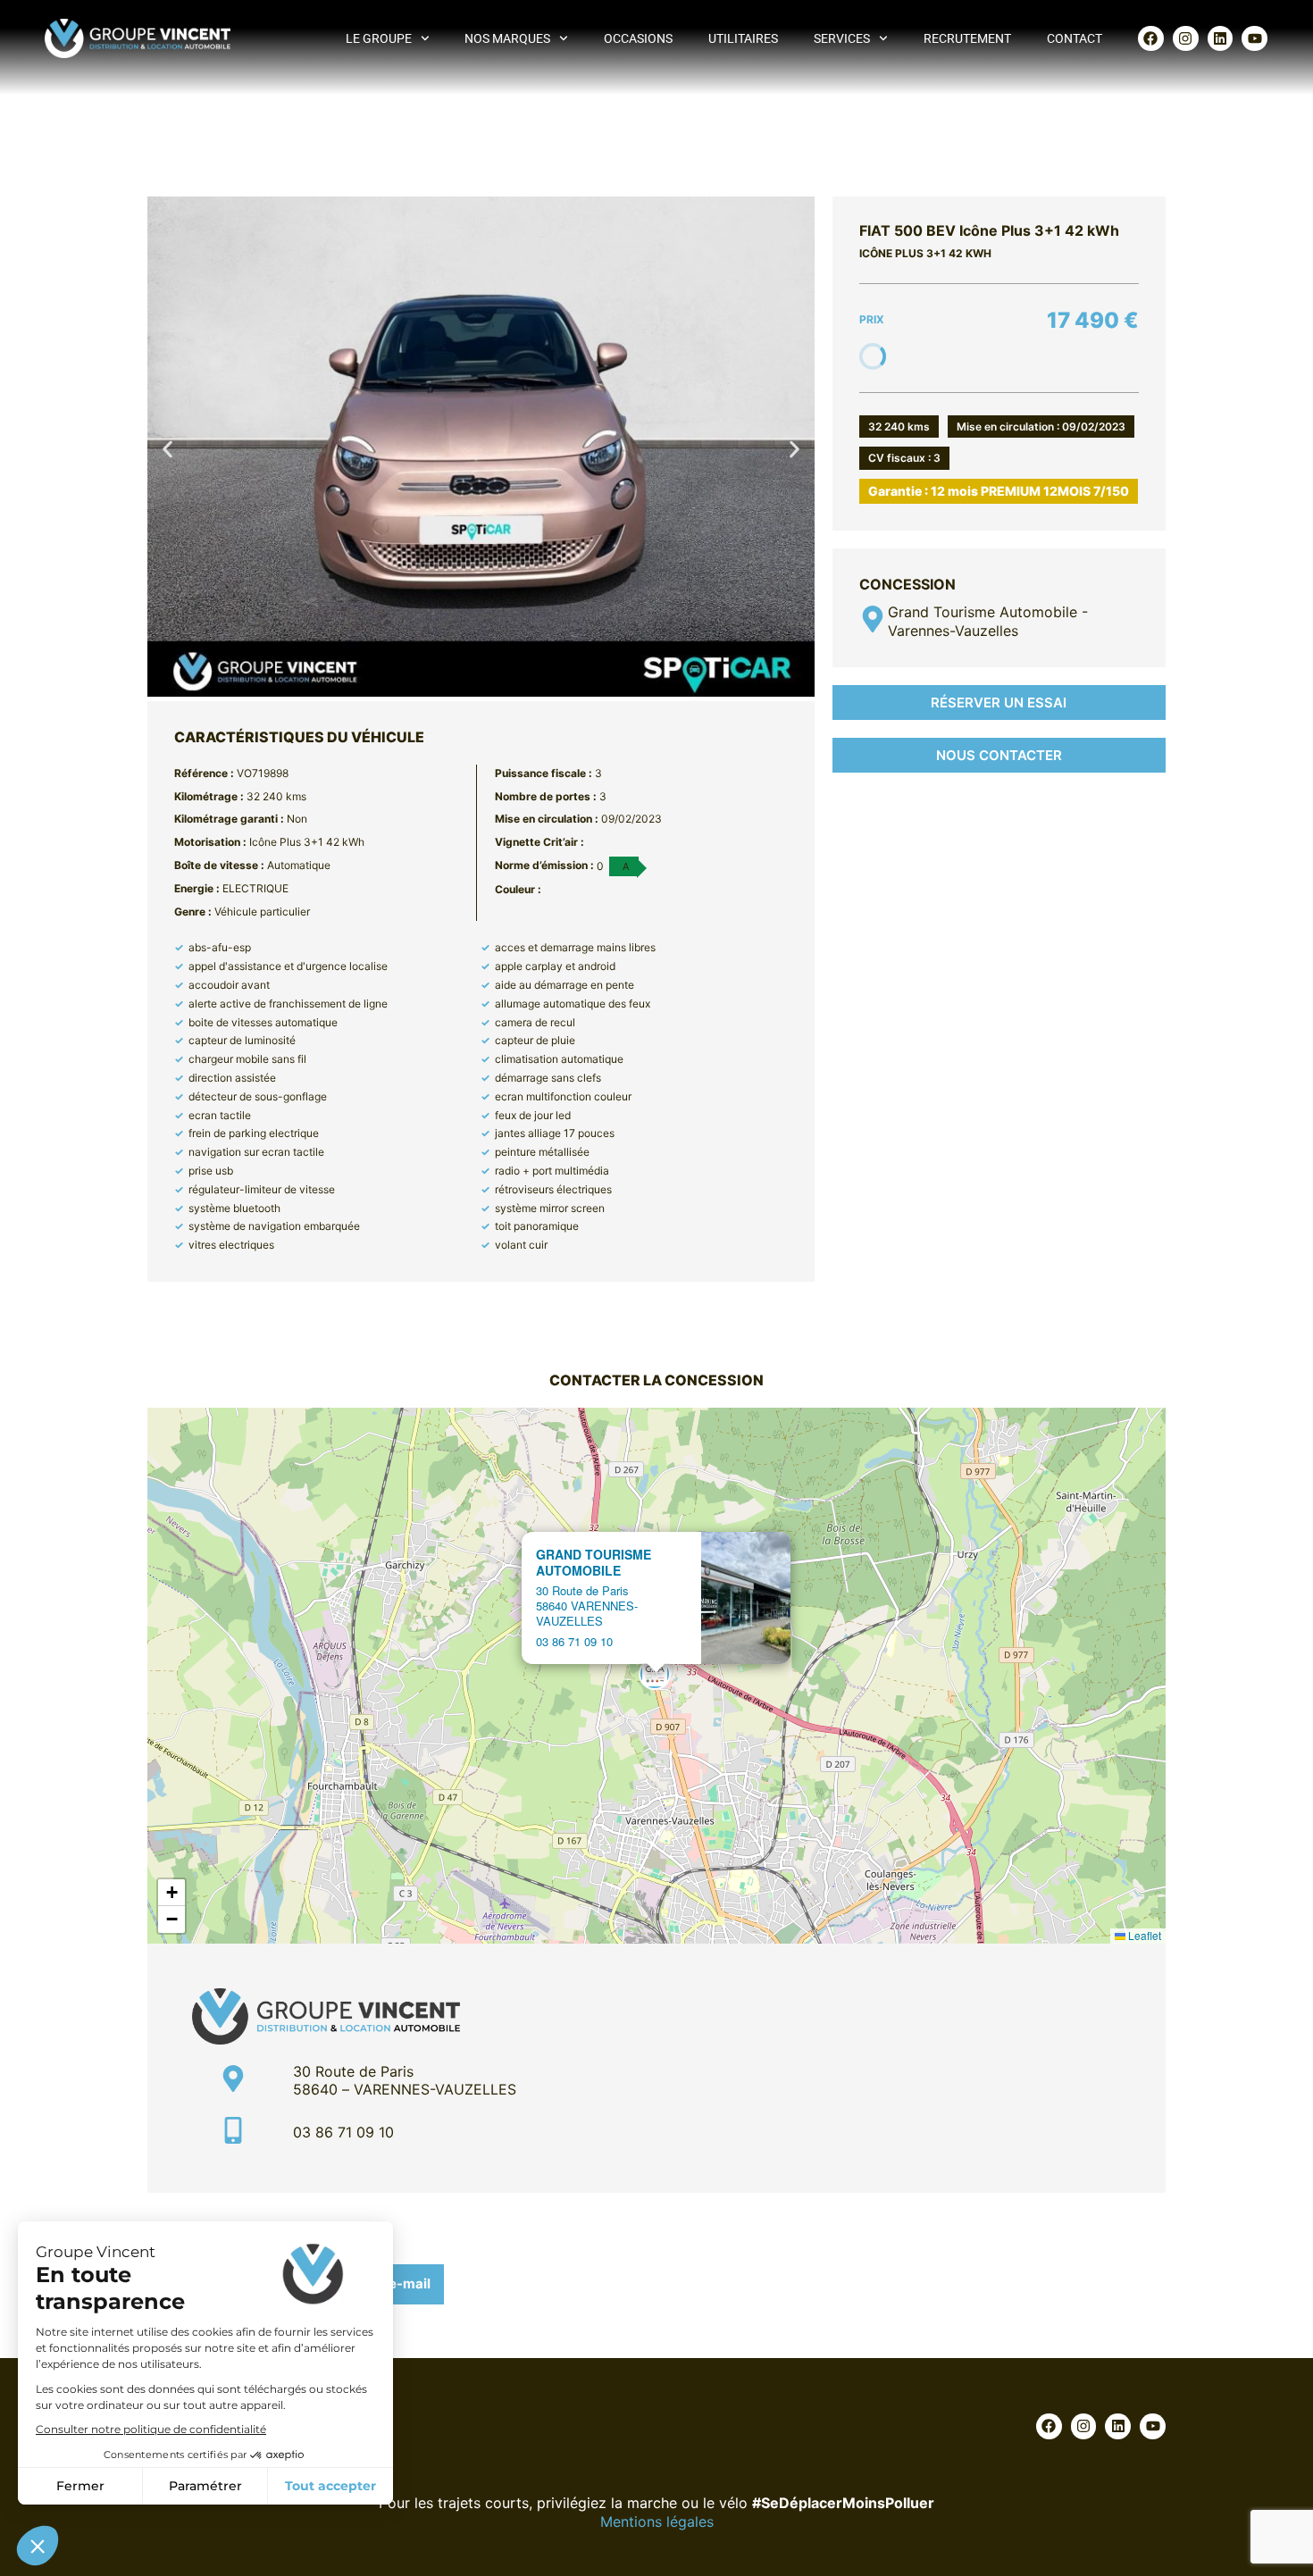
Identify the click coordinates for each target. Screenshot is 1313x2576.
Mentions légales (657, 2522)
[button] (167, 449)
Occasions (638, 38)
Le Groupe (379, 38)
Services (842, 38)
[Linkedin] (1221, 39)
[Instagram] (1186, 39)
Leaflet (1143, 1935)
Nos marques (507, 38)
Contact (1075, 38)
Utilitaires (743, 38)
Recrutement (967, 38)
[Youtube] (1254, 39)
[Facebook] (1151, 39)
